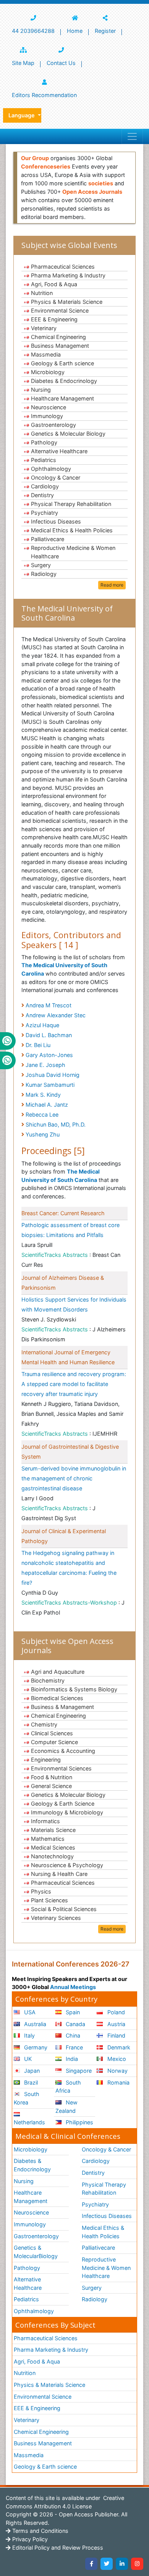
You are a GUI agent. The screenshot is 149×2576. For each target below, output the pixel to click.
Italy (29, 2035)
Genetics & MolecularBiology (36, 2252)
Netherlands (29, 2122)
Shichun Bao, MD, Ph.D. (56, 1124)
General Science (51, 1786)
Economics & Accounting (63, 1751)
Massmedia (46, 354)
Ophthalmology (51, 469)
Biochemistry (48, 1680)
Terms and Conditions (40, 2531)
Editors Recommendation (44, 95)
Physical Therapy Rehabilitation (71, 504)
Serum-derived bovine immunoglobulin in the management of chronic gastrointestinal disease (74, 1478)
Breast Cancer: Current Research (63, 1213)
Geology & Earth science (62, 363)
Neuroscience (49, 407)
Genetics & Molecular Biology (68, 434)
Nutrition (42, 293)
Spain (72, 2012)
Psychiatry (45, 513)
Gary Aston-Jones (49, 1055)
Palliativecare (48, 539)
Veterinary (44, 328)
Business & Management (62, 1707)
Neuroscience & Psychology (67, 1865)
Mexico (116, 2059)
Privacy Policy (29, 2539)
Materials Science (53, 1830)
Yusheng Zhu (43, 1134)
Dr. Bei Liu (38, 1045)
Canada (75, 2024)
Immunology (47, 416)
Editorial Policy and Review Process (57, 2548)
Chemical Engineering (58, 337)
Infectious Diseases (56, 521)
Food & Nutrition (52, 1777)
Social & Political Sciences (64, 1909)
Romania (118, 2082)
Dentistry (42, 495)
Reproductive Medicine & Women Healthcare (73, 552)
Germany (35, 2047)
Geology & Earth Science (63, 1804)
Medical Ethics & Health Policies (72, 530)
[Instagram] (137, 2564)
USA (29, 2012)
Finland (116, 2035)
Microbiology (48, 372)
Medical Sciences (53, 1847)
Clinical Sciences (52, 1733)
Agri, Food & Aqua (54, 284)
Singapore (78, 2071)
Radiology (44, 574)
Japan (31, 2071)
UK (27, 2059)
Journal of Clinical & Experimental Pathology (64, 1536)
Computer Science (54, 1742)
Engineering (46, 1760)
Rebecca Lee (42, 1115)
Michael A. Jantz (47, 1105)
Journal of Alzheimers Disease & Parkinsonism (63, 1283)
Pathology (44, 442)
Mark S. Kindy (43, 1095)
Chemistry (44, 1724)
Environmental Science (60, 310)
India (71, 2059)
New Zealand (66, 2107)
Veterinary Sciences (56, 1918)
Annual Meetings (73, 1987)
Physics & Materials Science (67, 302)
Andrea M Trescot (49, 1005)
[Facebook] (91, 2564)
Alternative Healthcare (59, 451)
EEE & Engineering (54, 319)
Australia (34, 2024)
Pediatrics (44, 460)
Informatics (45, 1821)
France (74, 2047)
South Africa (68, 2087)
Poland (115, 2012)
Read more (112, 585)
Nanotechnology (52, 1856)
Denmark (118, 2047)
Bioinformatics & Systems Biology (74, 1689)
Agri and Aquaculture (58, 1672)
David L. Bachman (49, 1035)
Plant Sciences (49, 1900)
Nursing (41, 390)
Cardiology (45, 486)
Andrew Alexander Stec (56, 1015)
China (72, 2035)
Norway (117, 2071)
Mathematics (48, 1839)
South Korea (27, 2098)
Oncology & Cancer (56, 477)
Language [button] (22, 115)
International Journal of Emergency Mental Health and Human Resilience (68, 1357)
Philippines (79, 2122)
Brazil (30, 2082)
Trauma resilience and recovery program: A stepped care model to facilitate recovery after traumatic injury (74, 1384)
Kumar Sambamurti (50, 1085)
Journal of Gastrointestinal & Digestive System (70, 1452)
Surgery (41, 565)
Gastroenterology (53, 425)
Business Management (60, 346)
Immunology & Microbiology (67, 1812)
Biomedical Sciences (57, 1698)
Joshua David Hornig (53, 1075)
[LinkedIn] (122, 2564)
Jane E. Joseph (45, 1065)
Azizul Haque (42, 1025)
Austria (116, 2024)
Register (105, 31)
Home (75, 31)
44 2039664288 (33, 31)
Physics (41, 1891)
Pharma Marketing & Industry (68, 275)
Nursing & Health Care (59, 1874)
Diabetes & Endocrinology (64, 381)
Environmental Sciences (61, 1768)
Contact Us (61, 63)
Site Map (23, 63)
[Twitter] (107, 2564)
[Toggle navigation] (132, 136)
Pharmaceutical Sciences (63, 267)
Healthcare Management (62, 398)
